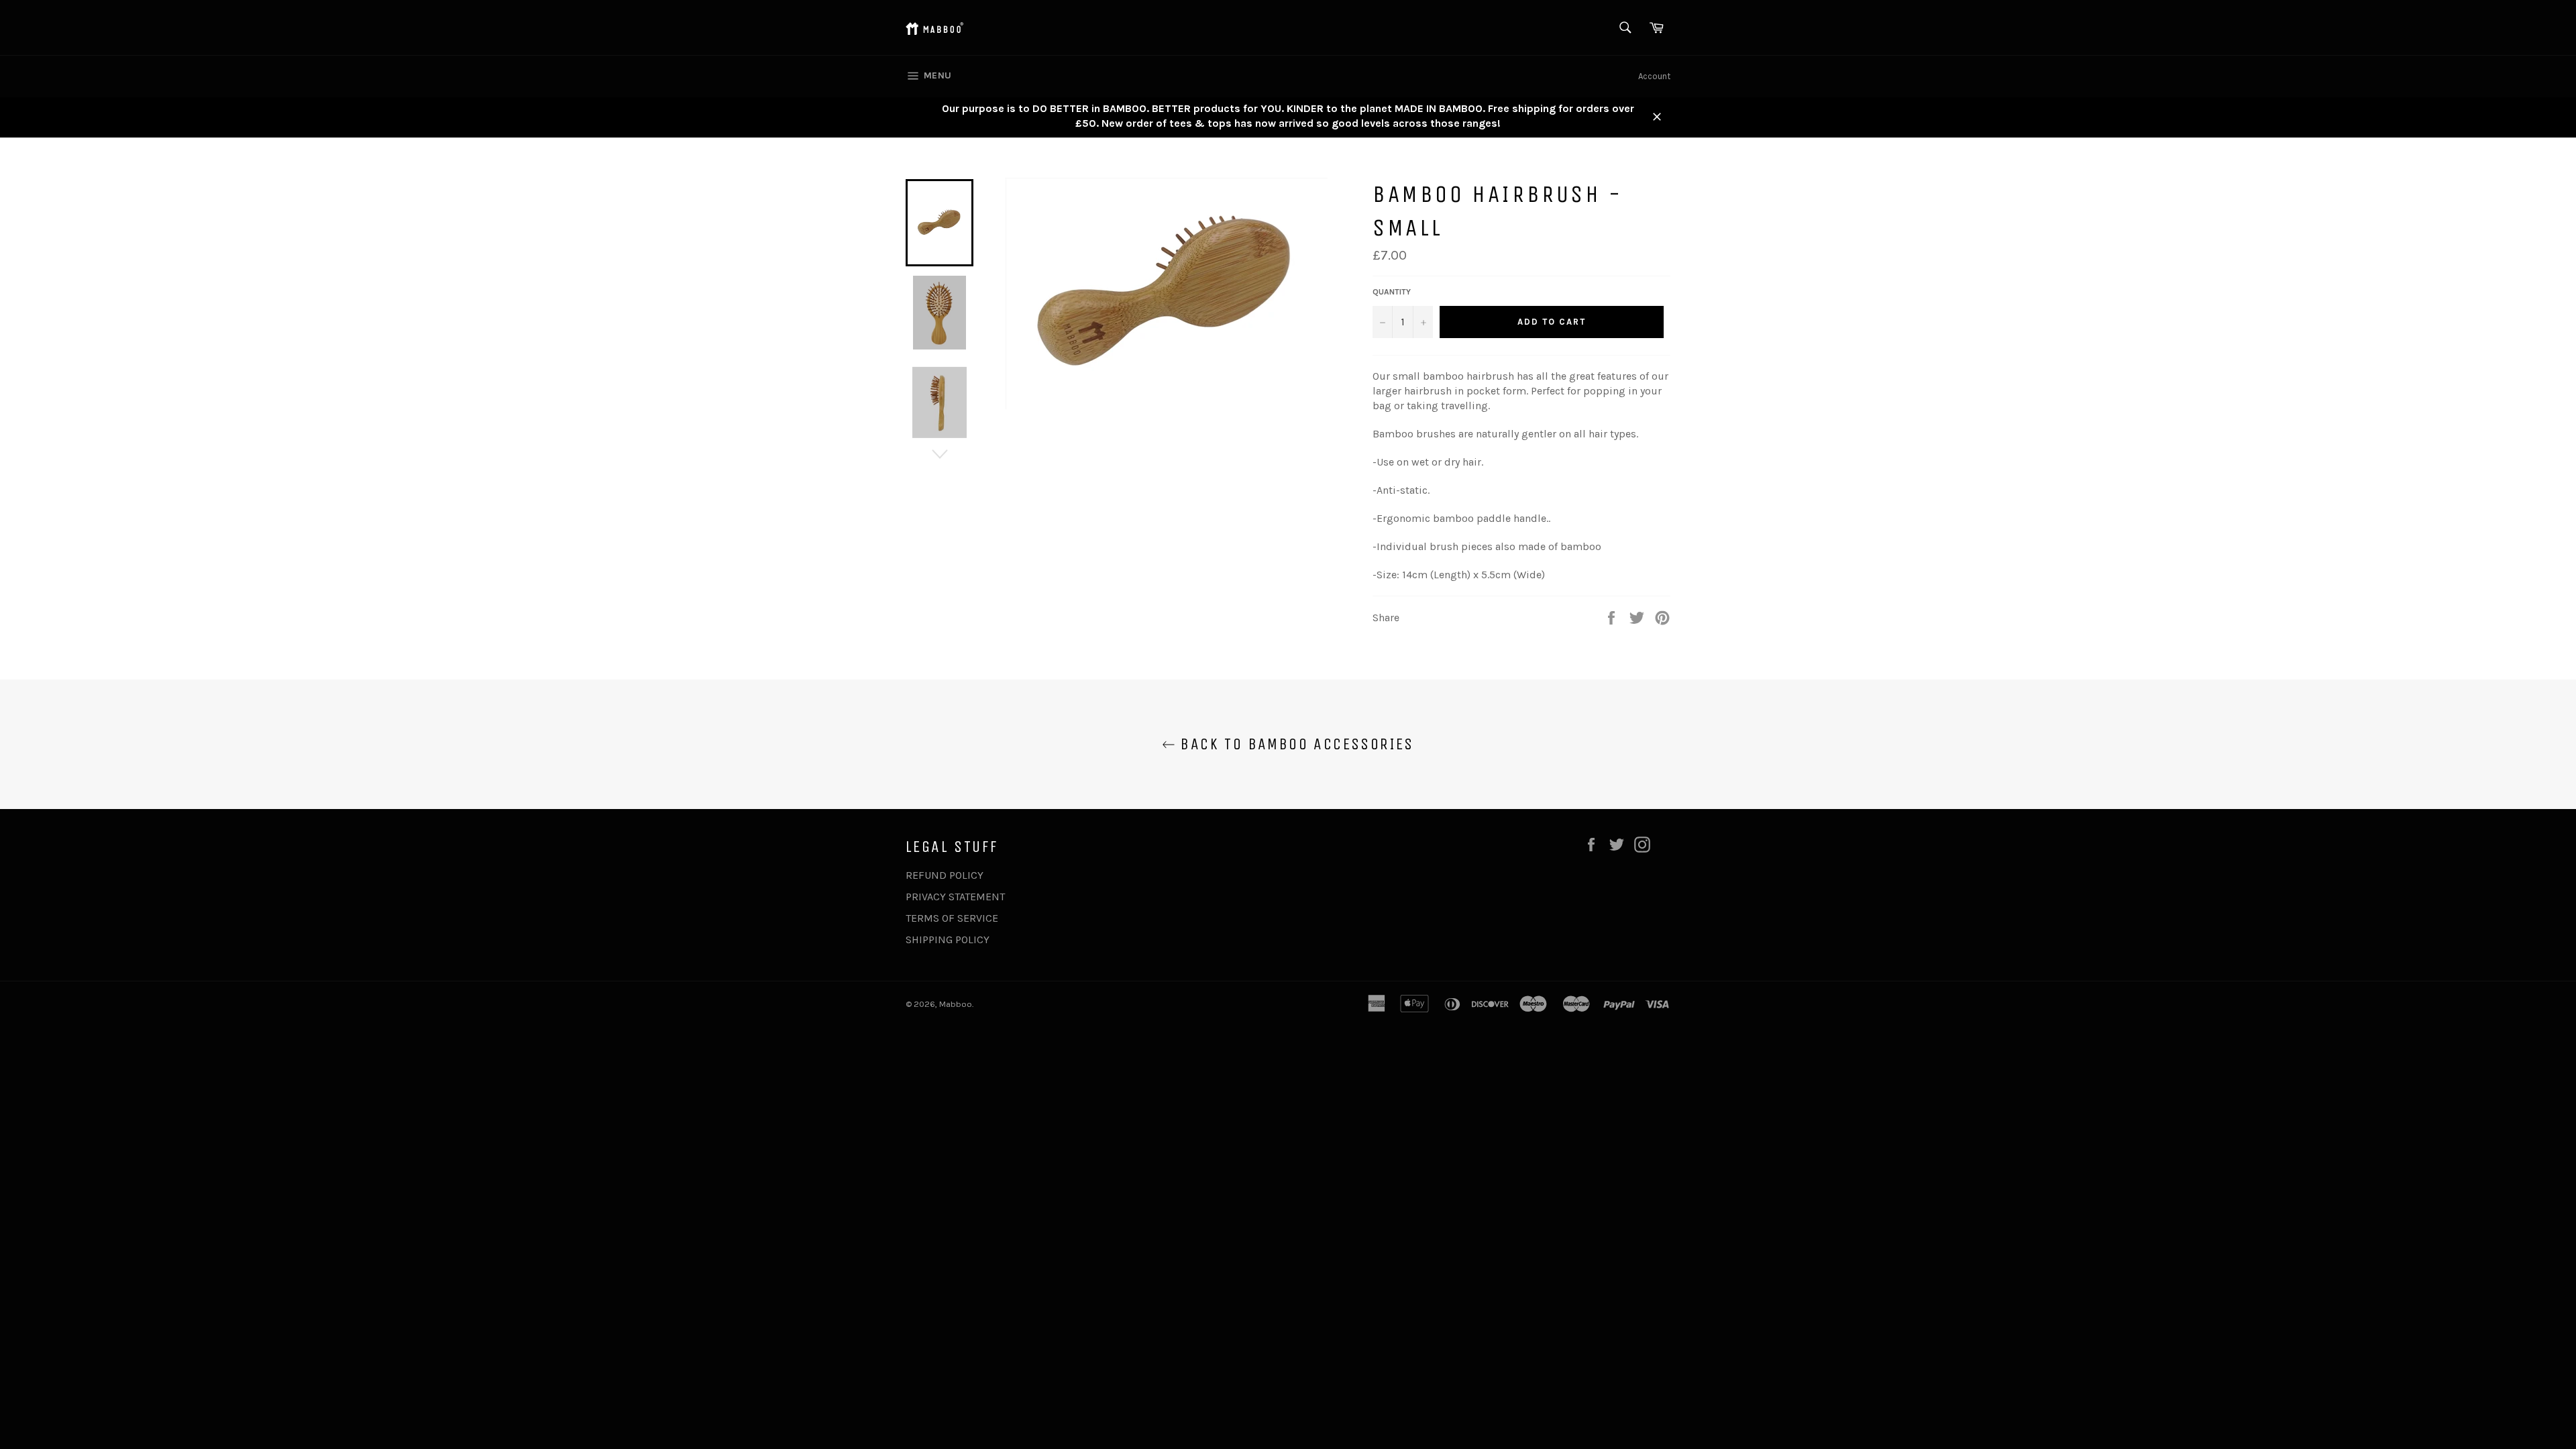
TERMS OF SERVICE (952, 918)
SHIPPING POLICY (948, 940)
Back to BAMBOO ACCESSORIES (1295, 744)
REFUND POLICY (945, 875)
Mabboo (956, 1004)
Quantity (1392, 292)
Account (1654, 76)
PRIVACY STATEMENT (955, 897)
